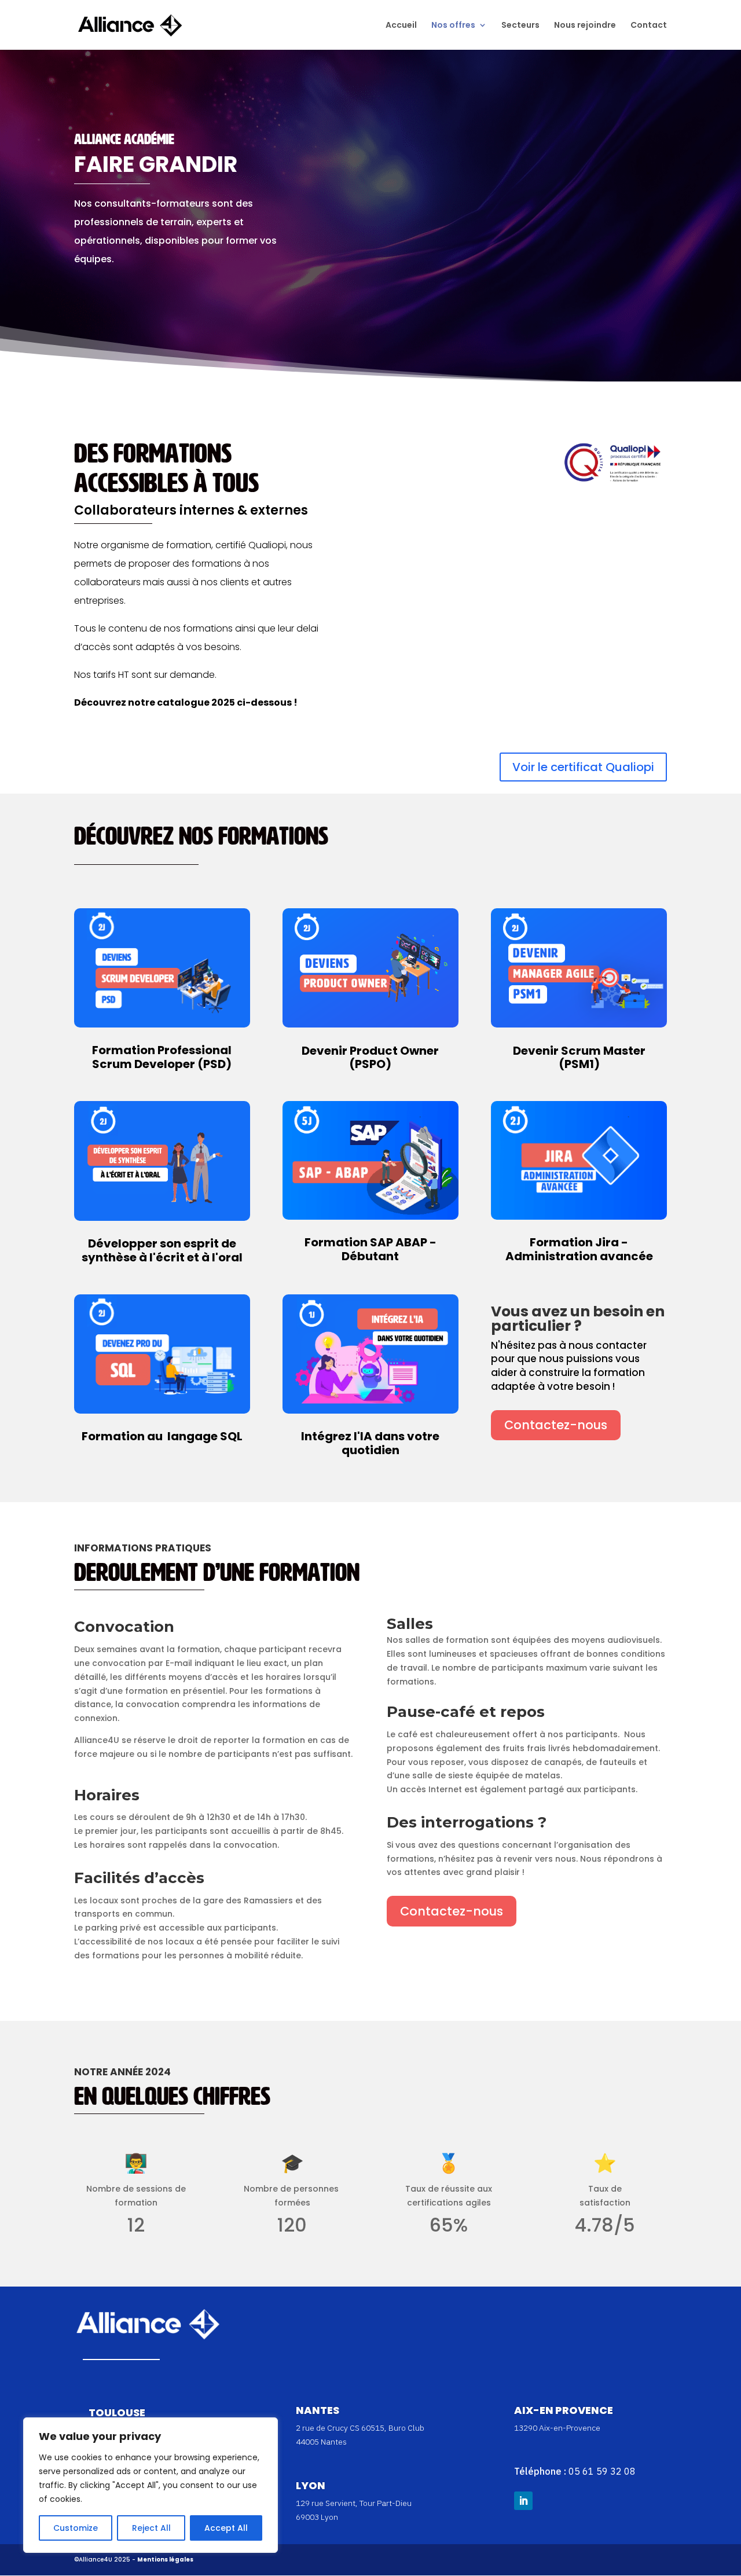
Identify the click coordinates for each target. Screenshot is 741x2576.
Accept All (226, 2528)
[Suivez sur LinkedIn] (523, 2501)
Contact (649, 26)
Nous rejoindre (585, 26)
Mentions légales (165, 2560)
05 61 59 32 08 (602, 2471)
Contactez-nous (556, 1425)
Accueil (401, 26)
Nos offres (453, 26)
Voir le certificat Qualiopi (583, 767)
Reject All (151, 2528)
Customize (76, 2528)
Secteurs (520, 26)
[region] (151, 2485)
